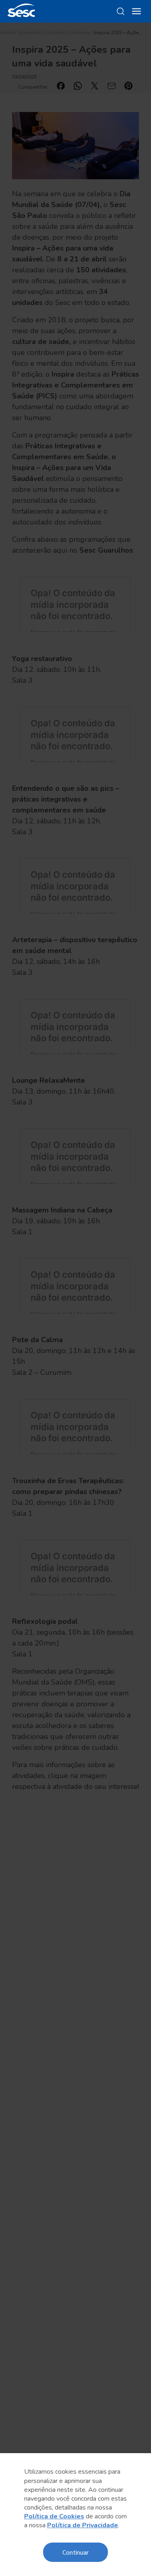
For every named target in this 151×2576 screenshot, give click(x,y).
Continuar (75, 2552)
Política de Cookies (54, 2516)
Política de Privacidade (83, 2525)
